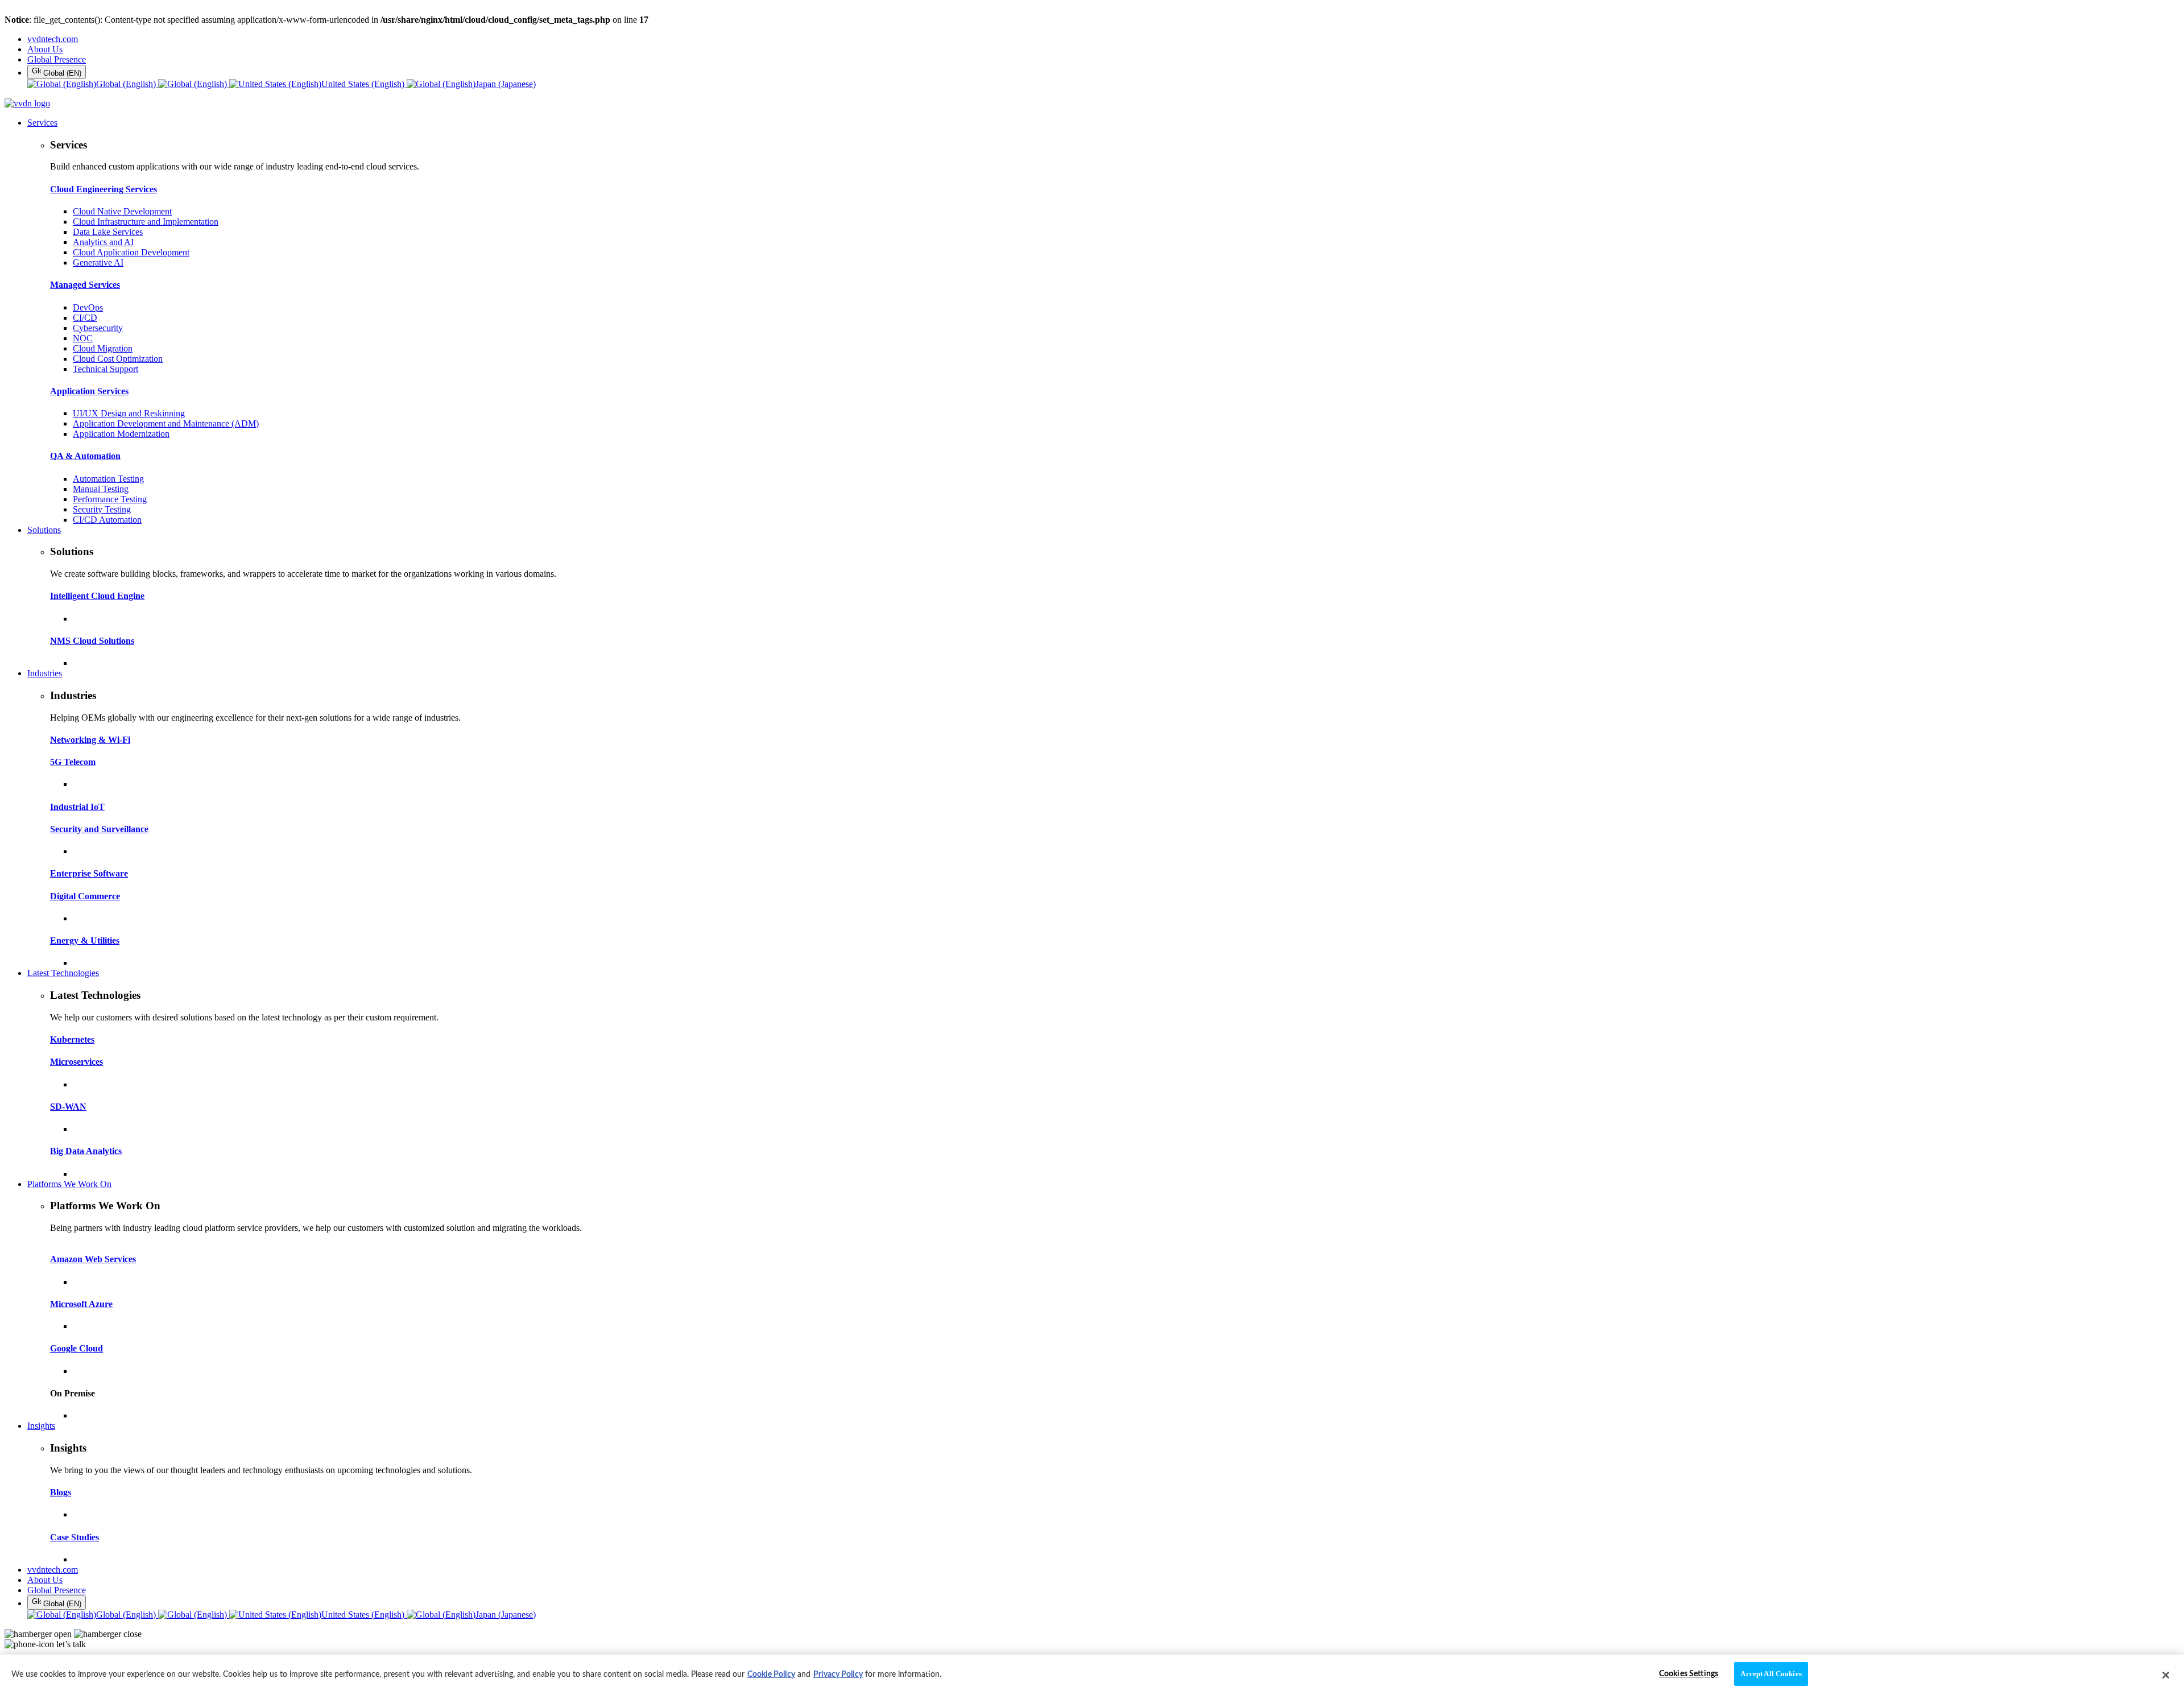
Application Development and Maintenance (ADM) (166, 423)
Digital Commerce (85, 896)
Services (42, 123)
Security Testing (102, 509)
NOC (83, 338)
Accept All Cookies (1771, 1674)
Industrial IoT (77, 807)
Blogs (61, 1492)
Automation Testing (108, 479)
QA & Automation (85, 456)
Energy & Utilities (85, 940)
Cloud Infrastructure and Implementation (146, 222)
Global (126, 84)
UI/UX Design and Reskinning (129, 413)
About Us (45, 49)
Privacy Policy (838, 1675)
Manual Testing (101, 489)
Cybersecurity (98, 328)
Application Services (89, 391)
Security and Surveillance (99, 829)
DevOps (88, 307)
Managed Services (85, 285)
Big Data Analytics (86, 1151)
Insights (41, 1426)
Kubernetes (72, 1039)
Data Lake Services (108, 232)
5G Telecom (73, 762)
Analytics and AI (103, 242)
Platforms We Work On (69, 1184)
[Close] (2166, 1675)
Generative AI (98, 262)
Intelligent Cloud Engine (97, 596)
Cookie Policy (771, 1675)
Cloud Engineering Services (104, 189)
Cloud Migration (103, 348)
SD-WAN (68, 1107)
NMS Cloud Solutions (92, 641)
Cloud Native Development (122, 211)
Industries (45, 673)
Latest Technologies (63, 973)
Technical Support (106, 369)
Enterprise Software (89, 873)
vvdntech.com (53, 39)
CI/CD (85, 318)
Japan (506, 84)
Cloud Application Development (131, 252)
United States (363, 84)
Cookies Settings (1689, 1674)
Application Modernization (121, 434)
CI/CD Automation (107, 520)
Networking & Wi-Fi (90, 740)
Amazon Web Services (93, 1259)
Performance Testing (110, 499)
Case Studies (75, 1537)
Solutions (44, 530)
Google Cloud (76, 1348)
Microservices (76, 1062)
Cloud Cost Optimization (118, 359)
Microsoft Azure (81, 1304)
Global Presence (57, 59)
